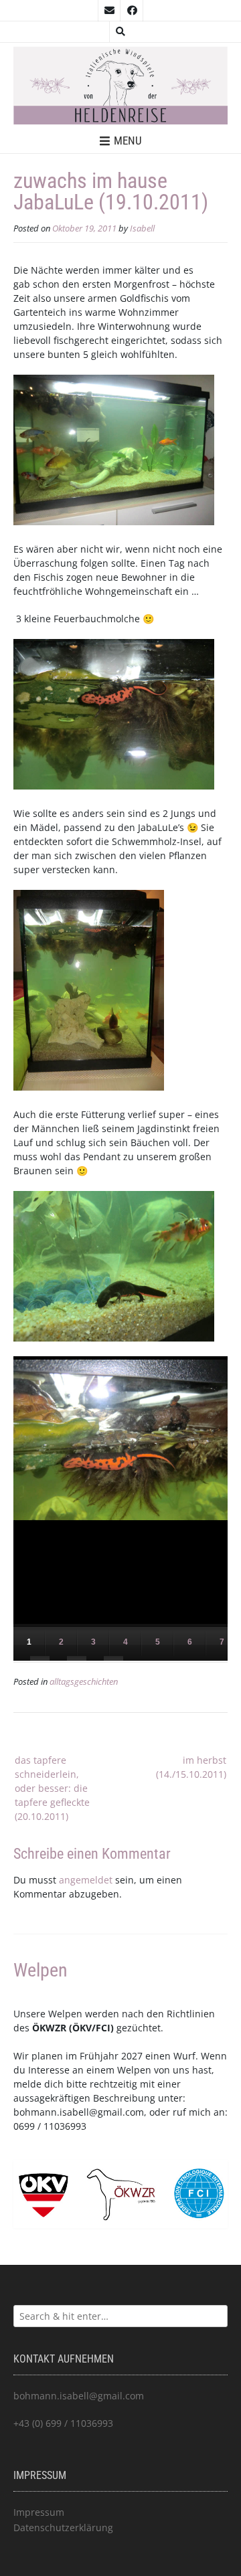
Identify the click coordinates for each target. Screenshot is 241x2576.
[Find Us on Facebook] (132, 11)
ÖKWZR (49, 2028)
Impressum (39, 2512)
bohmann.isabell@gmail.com (79, 2112)
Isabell (142, 228)
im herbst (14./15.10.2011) (191, 1767)
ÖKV (82, 2028)
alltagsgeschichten (84, 1682)
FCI (103, 2028)
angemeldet (86, 1880)
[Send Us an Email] (109, 11)
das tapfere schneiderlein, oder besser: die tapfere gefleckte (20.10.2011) (52, 1788)
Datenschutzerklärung (63, 2527)
